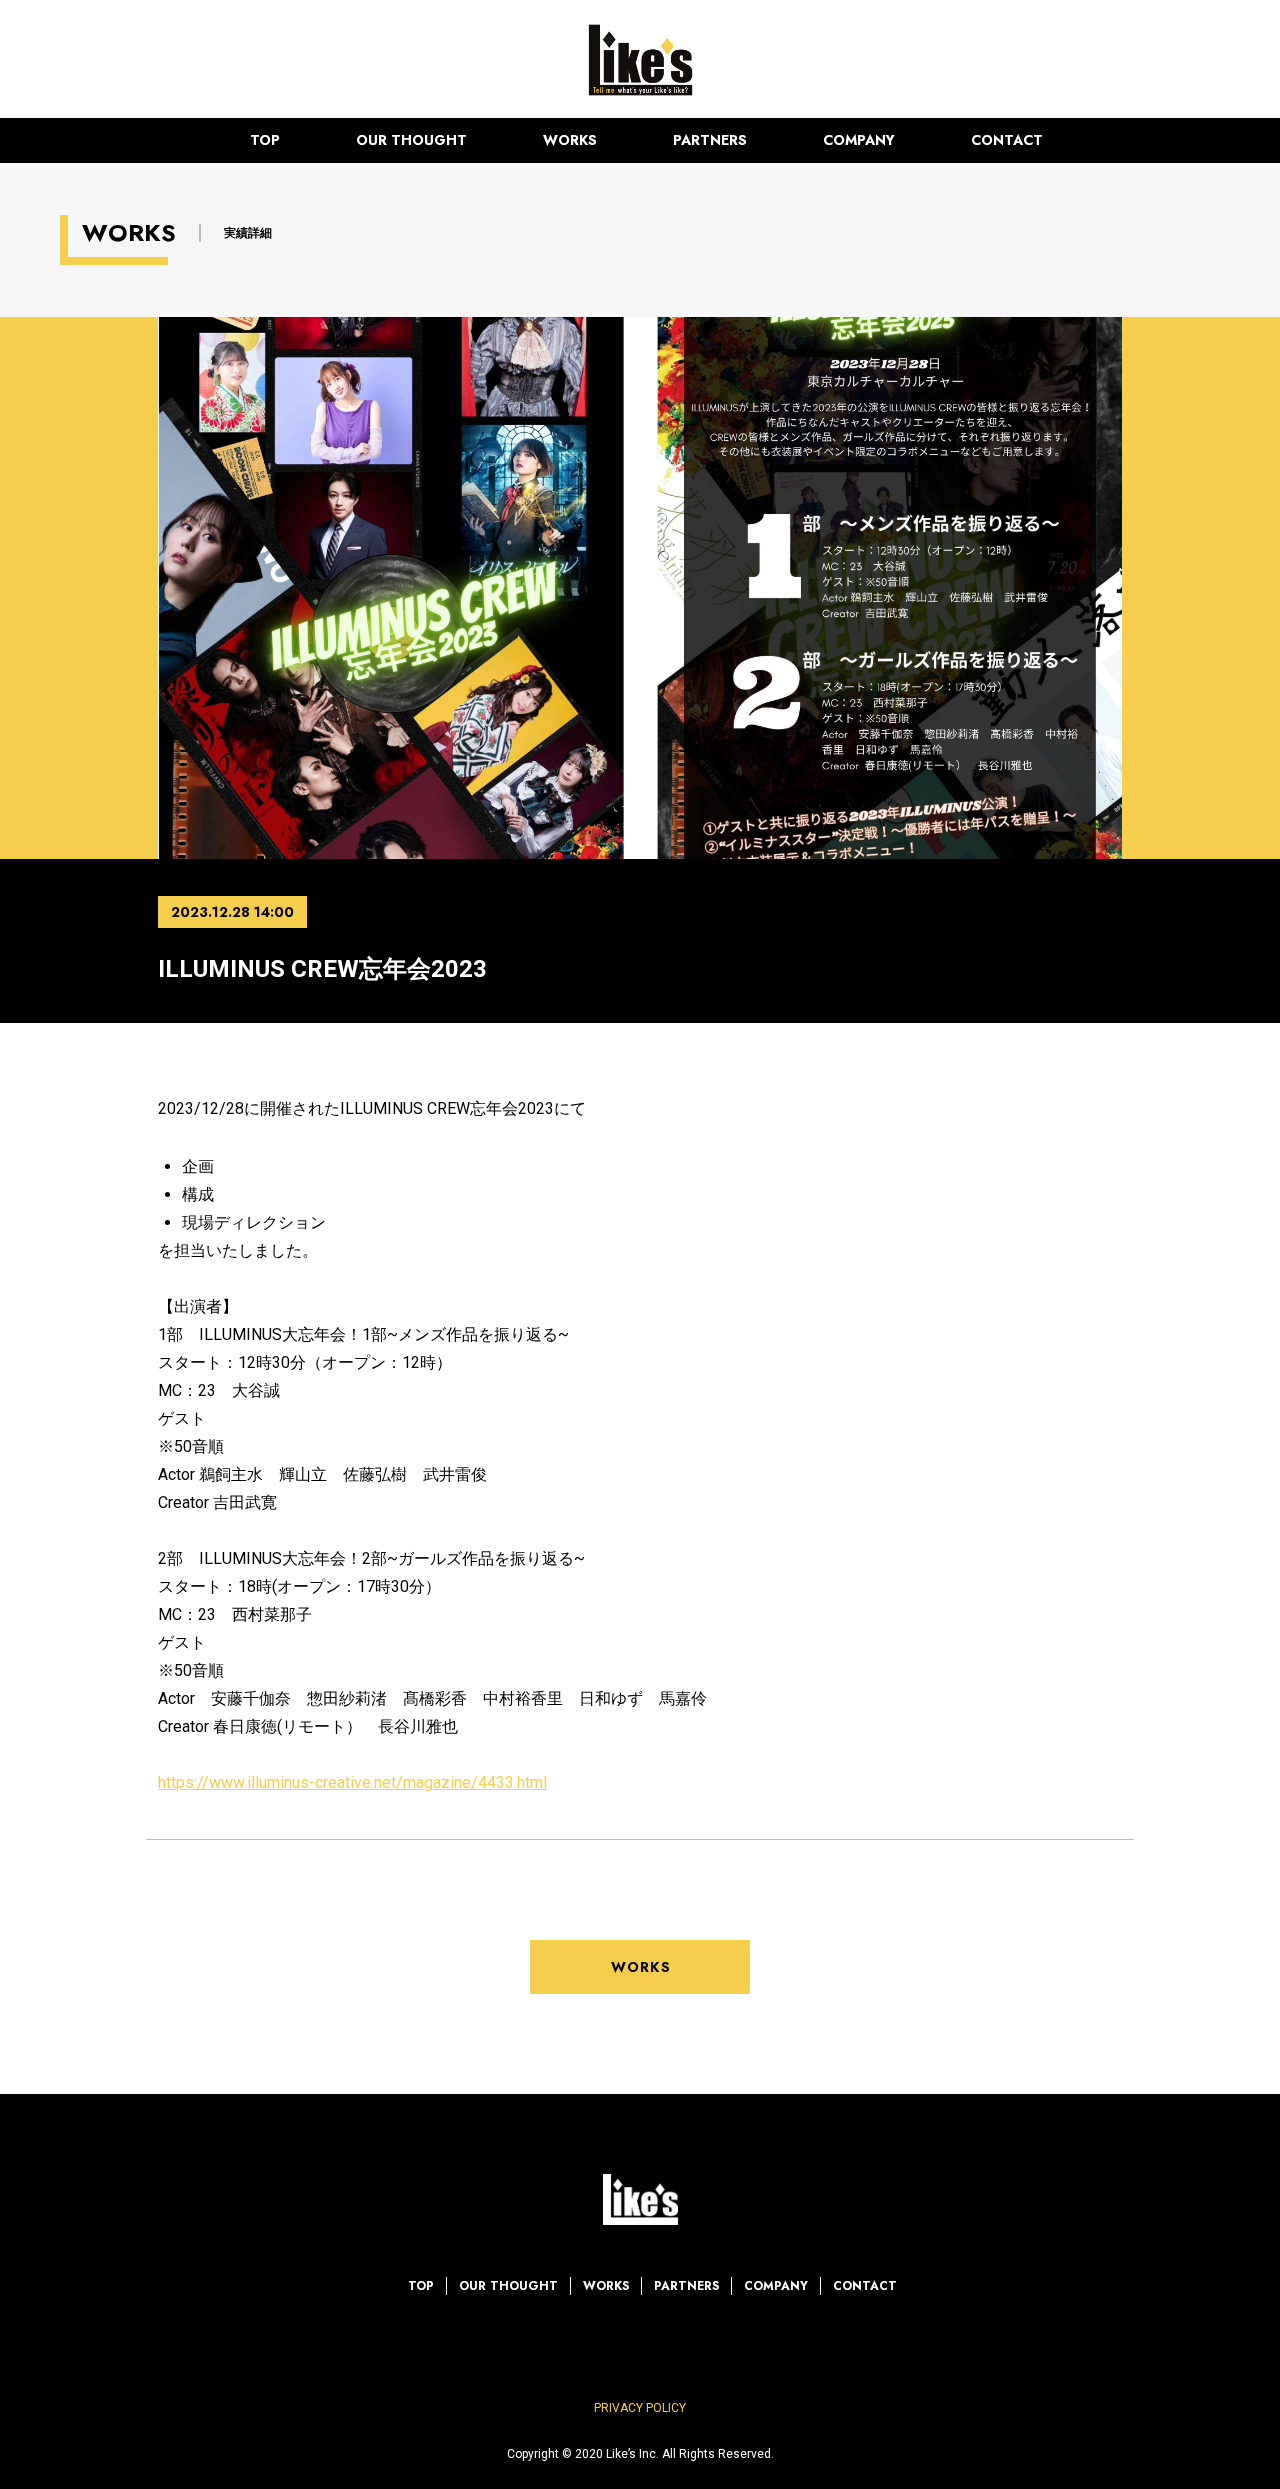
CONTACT (1007, 140)
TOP (265, 140)
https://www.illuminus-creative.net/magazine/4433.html (352, 1782)
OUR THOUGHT (411, 140)
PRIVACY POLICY (640, 2408)
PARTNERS (710, 140)
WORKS (570, 140)
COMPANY (859, 140)
